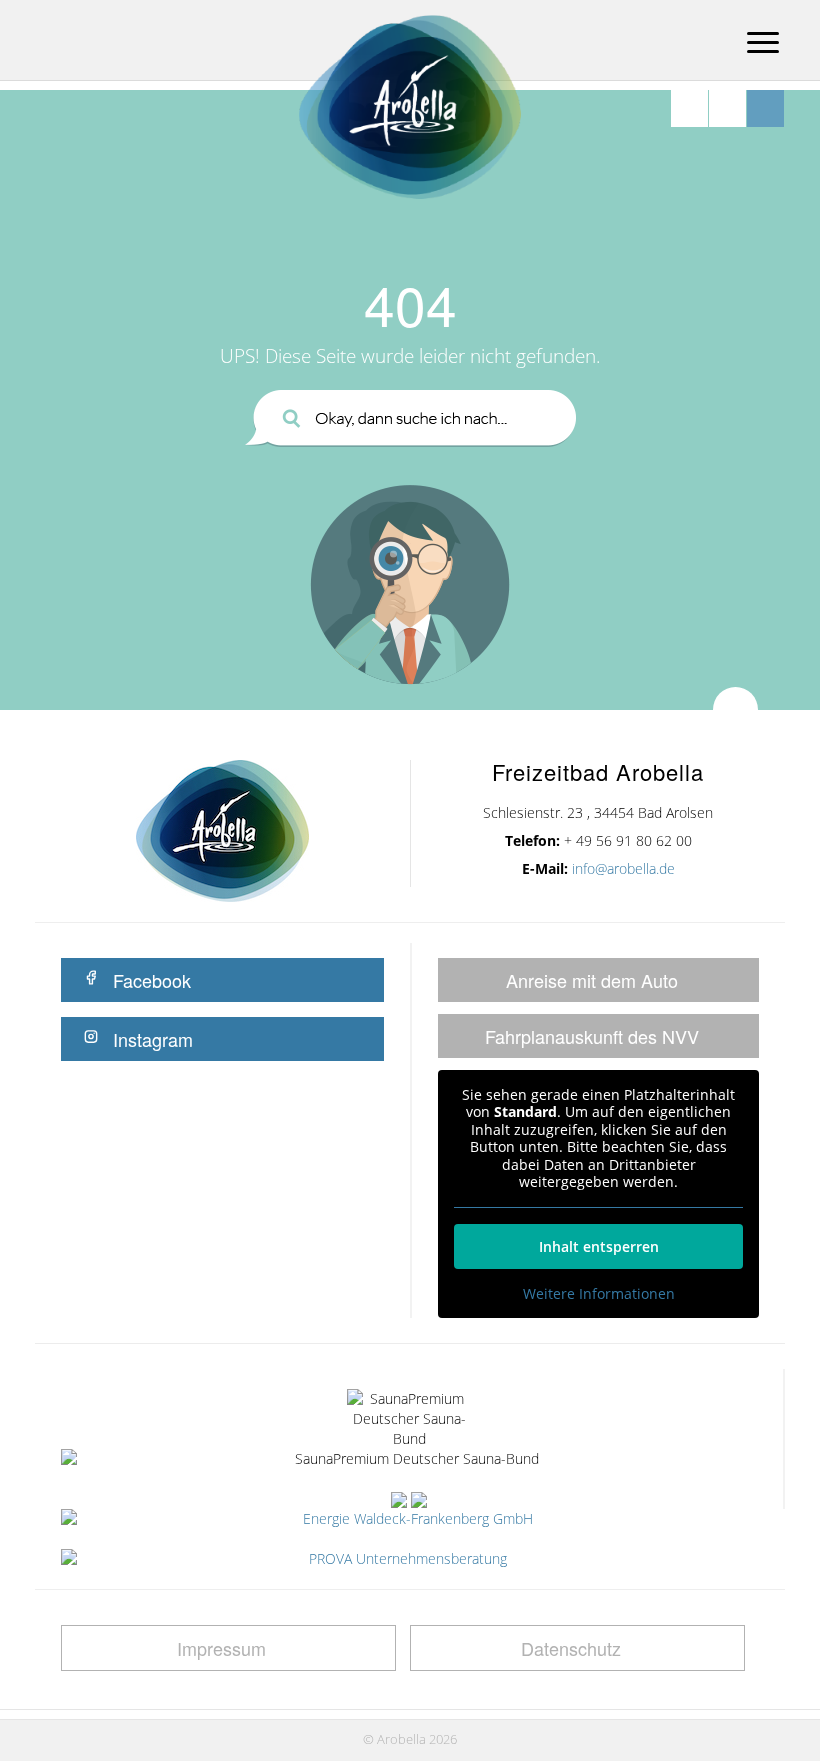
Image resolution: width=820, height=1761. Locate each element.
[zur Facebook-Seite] (765, 108)
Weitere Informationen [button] (599, 1294)
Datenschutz (571, 1648)
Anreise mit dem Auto (592, 980)
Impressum (221, 1648)
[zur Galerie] (727, 108)
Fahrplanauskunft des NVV (592, 1036)
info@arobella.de (623, 868)
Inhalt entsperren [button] (599, 1246)
